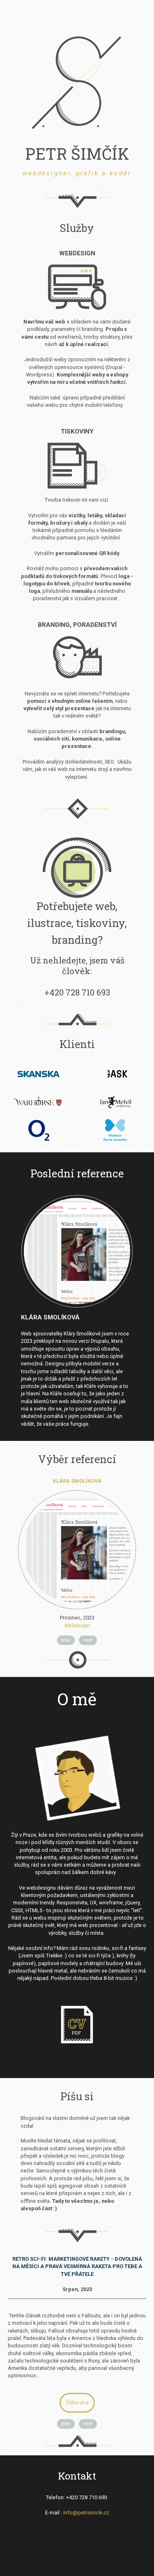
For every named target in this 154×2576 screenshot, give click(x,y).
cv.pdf (77, 2025)
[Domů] (77, 83)
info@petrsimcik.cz (86, 2513)
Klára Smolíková (50, 1317)
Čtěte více (77, 2403)
